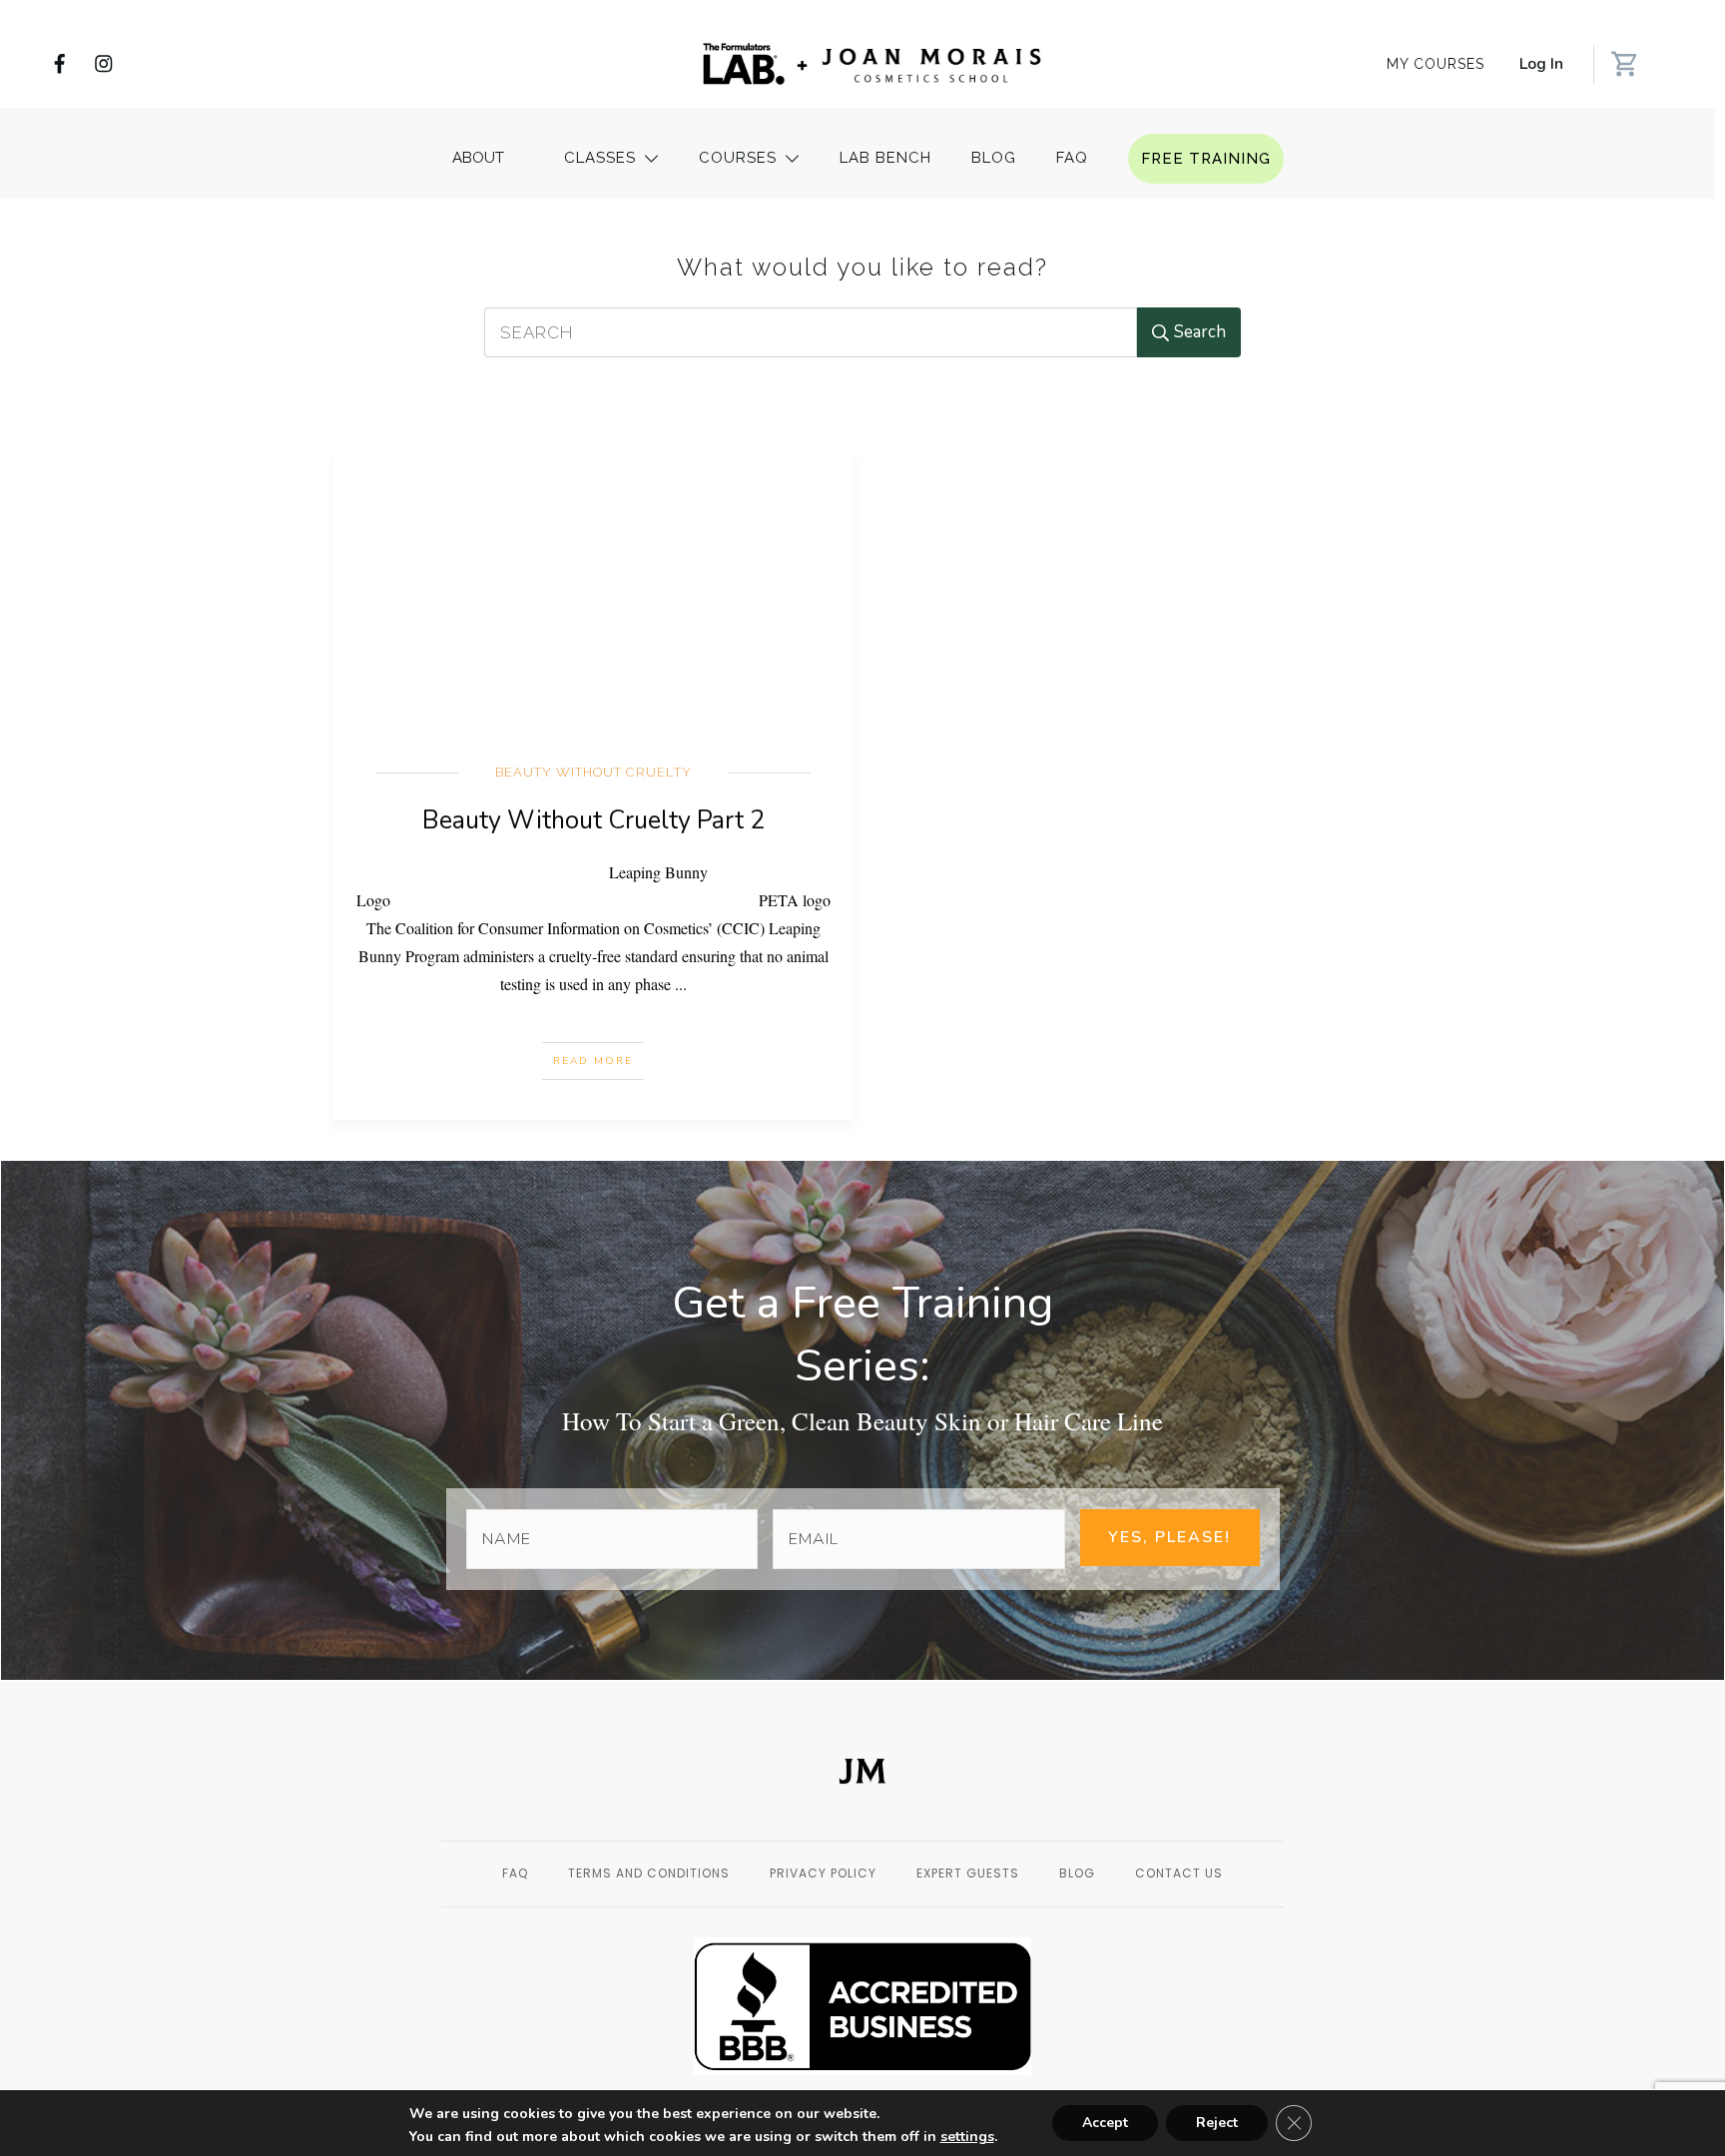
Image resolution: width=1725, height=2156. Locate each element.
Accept (1105, 2123)
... (681, 984)
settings (967, 2137)
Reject (1217, 2123)
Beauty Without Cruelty (593, 772)
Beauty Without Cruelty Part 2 (593, 820)
